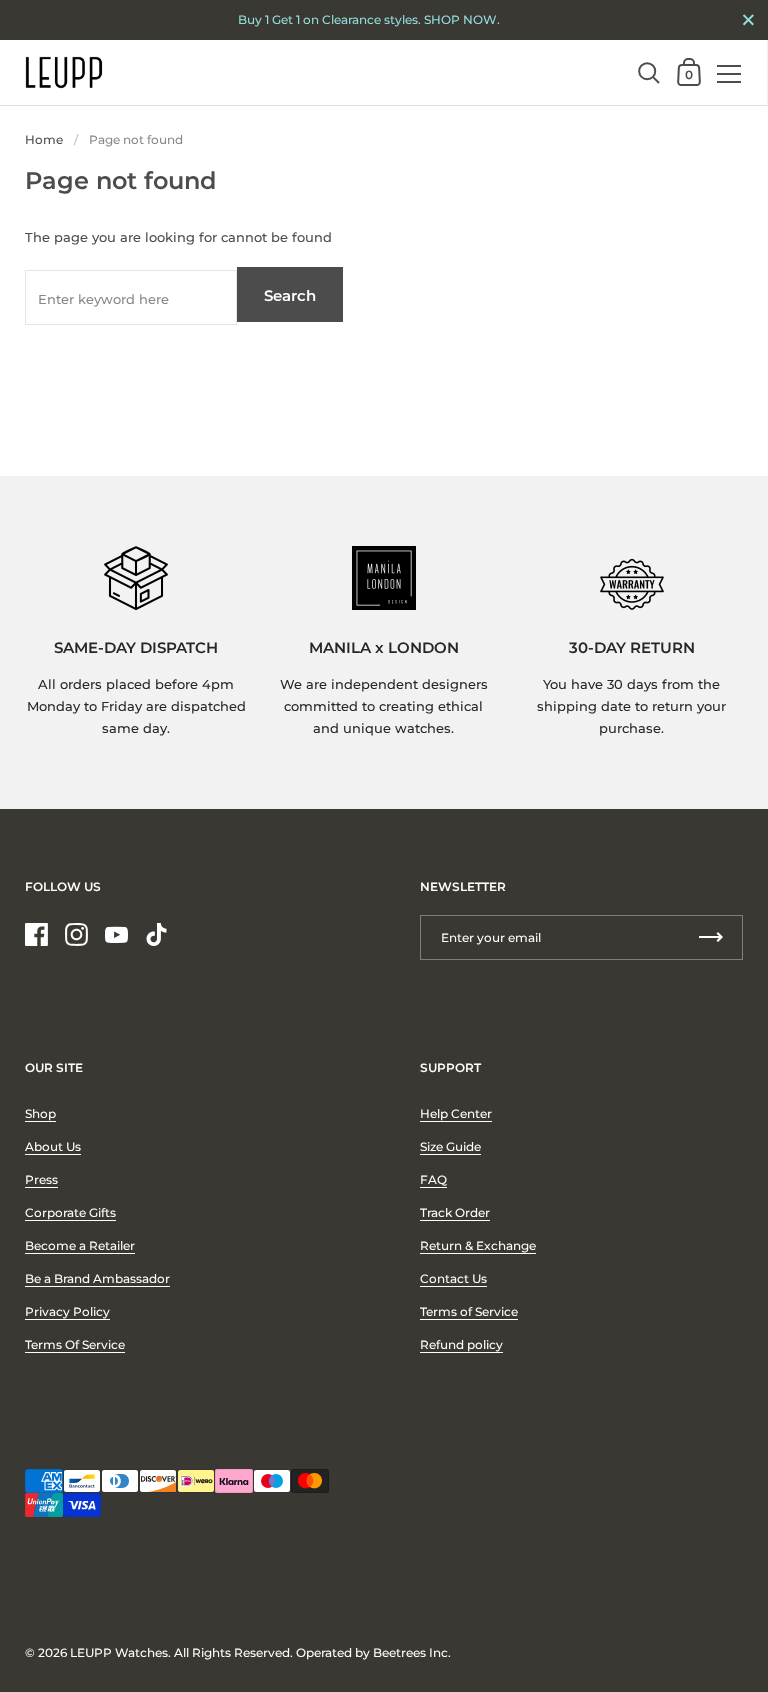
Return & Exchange (478, 1245)
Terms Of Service (75, 1344)
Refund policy (461, 1344)
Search (290, 295)
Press (41, 1179)
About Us (53, 1146)
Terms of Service (469, 1311)
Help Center (456, 1113)
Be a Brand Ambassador (97, 1278)
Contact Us (453, 1278)
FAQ (433, 1179)
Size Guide (450, 1146)
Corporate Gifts (70, 1212)
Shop (40, 1113)
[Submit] (711, 937)
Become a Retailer (80, 1245)
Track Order (455, 1212)
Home (44, 139)
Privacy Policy (67, 1311)
